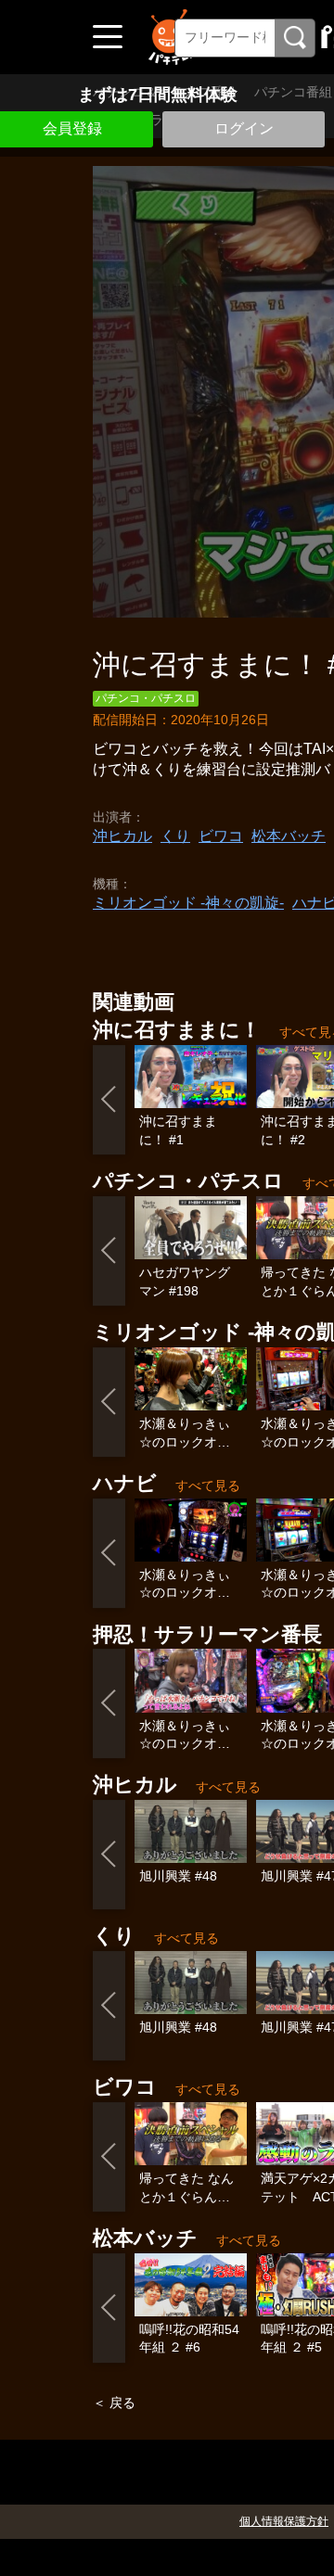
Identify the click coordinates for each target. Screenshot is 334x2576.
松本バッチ (289, 836)
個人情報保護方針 (284, 2521)
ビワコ (221, 836)
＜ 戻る (114, 2403)
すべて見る (208, 1486)
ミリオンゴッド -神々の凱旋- (188, 903)
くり (175, 836)
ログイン (244, 128)
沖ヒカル (122, 836)
